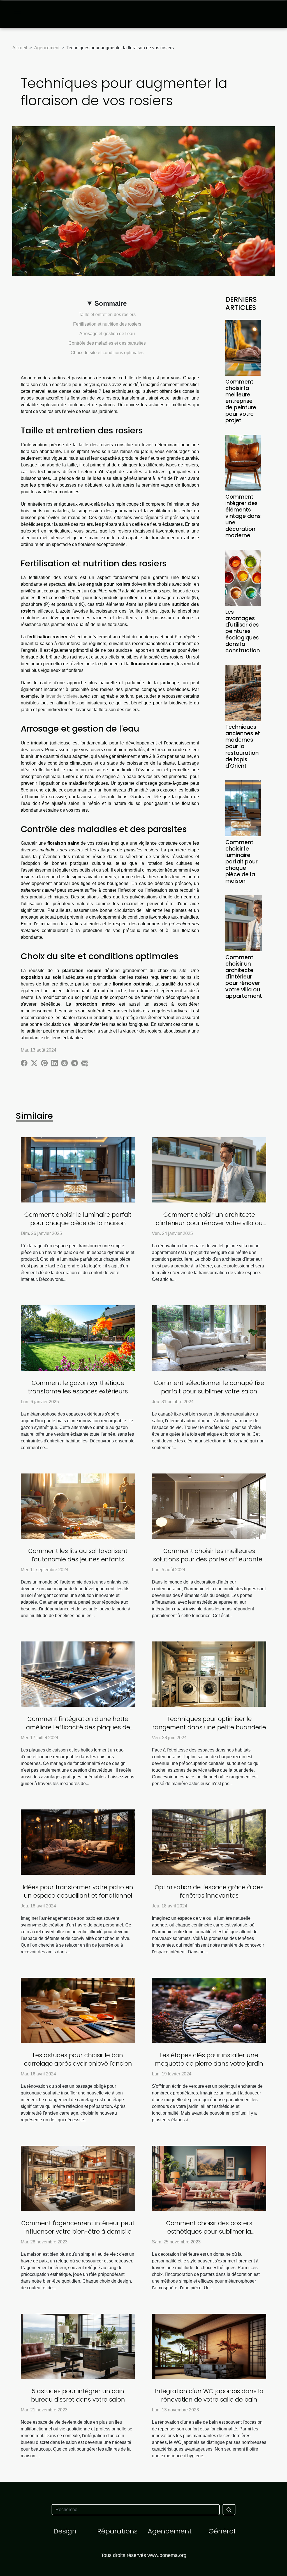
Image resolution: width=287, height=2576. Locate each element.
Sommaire (111, 303)
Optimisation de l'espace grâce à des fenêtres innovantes (209, 1891)
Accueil (20, 48)
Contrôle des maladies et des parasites (107, 343)
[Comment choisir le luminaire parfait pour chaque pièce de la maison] (243, 808)
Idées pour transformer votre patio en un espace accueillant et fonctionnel (78, 1891)
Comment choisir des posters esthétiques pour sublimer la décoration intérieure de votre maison (209, 2231)
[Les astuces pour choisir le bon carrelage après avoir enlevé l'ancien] (78, 2010)
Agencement (47, 48)
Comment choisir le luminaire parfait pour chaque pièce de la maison (241, 862)
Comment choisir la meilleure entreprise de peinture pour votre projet (241, 401)
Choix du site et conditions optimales (107, 353)
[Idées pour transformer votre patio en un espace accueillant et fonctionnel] (78, 1842)
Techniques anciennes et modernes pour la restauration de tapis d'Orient (243, 746)
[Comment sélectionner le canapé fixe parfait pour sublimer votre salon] (209, 1338)
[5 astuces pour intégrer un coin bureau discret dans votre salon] (78, 2346)
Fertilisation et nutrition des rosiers (107, 324)
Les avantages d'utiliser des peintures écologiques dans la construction (243, 631)
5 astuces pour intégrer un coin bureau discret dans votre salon (78, 2395)
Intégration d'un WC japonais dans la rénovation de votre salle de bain (209, 2395)
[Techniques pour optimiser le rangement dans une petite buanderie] (209, 1674)
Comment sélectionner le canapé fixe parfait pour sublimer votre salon (209, 1387)
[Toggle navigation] (18, 14)
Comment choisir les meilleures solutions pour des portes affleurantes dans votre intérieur (209, 1559)
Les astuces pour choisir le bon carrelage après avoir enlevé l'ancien (78, 2059)
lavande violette (62, 696)
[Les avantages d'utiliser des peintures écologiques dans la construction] (243, 577)
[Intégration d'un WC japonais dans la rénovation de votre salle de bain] (209, 2346)
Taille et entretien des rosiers (107, 315)
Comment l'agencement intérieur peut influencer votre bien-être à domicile (78, 2227)
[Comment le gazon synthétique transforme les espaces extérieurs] (78, 1338)
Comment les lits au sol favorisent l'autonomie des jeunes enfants (78, 1555)
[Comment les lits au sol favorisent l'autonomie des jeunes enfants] (78, 1506)
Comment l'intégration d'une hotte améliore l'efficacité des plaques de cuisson (78, 1727)
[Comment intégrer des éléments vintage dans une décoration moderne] (243, 462)
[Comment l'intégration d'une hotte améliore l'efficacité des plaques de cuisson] (78, 1674)
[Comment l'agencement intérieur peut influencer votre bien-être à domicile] (78, 2178)
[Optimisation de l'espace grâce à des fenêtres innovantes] (209, 1842)
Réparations (117, 2531)
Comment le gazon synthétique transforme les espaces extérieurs (78, 1387)
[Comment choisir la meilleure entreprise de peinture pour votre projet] (243, 347)
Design (65, 2531)
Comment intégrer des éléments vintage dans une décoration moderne (243, 516)
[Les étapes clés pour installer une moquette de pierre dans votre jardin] (209, 2010)
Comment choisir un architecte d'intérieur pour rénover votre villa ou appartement (244, 977)
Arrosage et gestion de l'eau (107, 334)
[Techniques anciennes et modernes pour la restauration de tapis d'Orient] (243, 693)
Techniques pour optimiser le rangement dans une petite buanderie (209, 1723)
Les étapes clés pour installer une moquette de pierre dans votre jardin (209, 2059)
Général (222, 2531)
